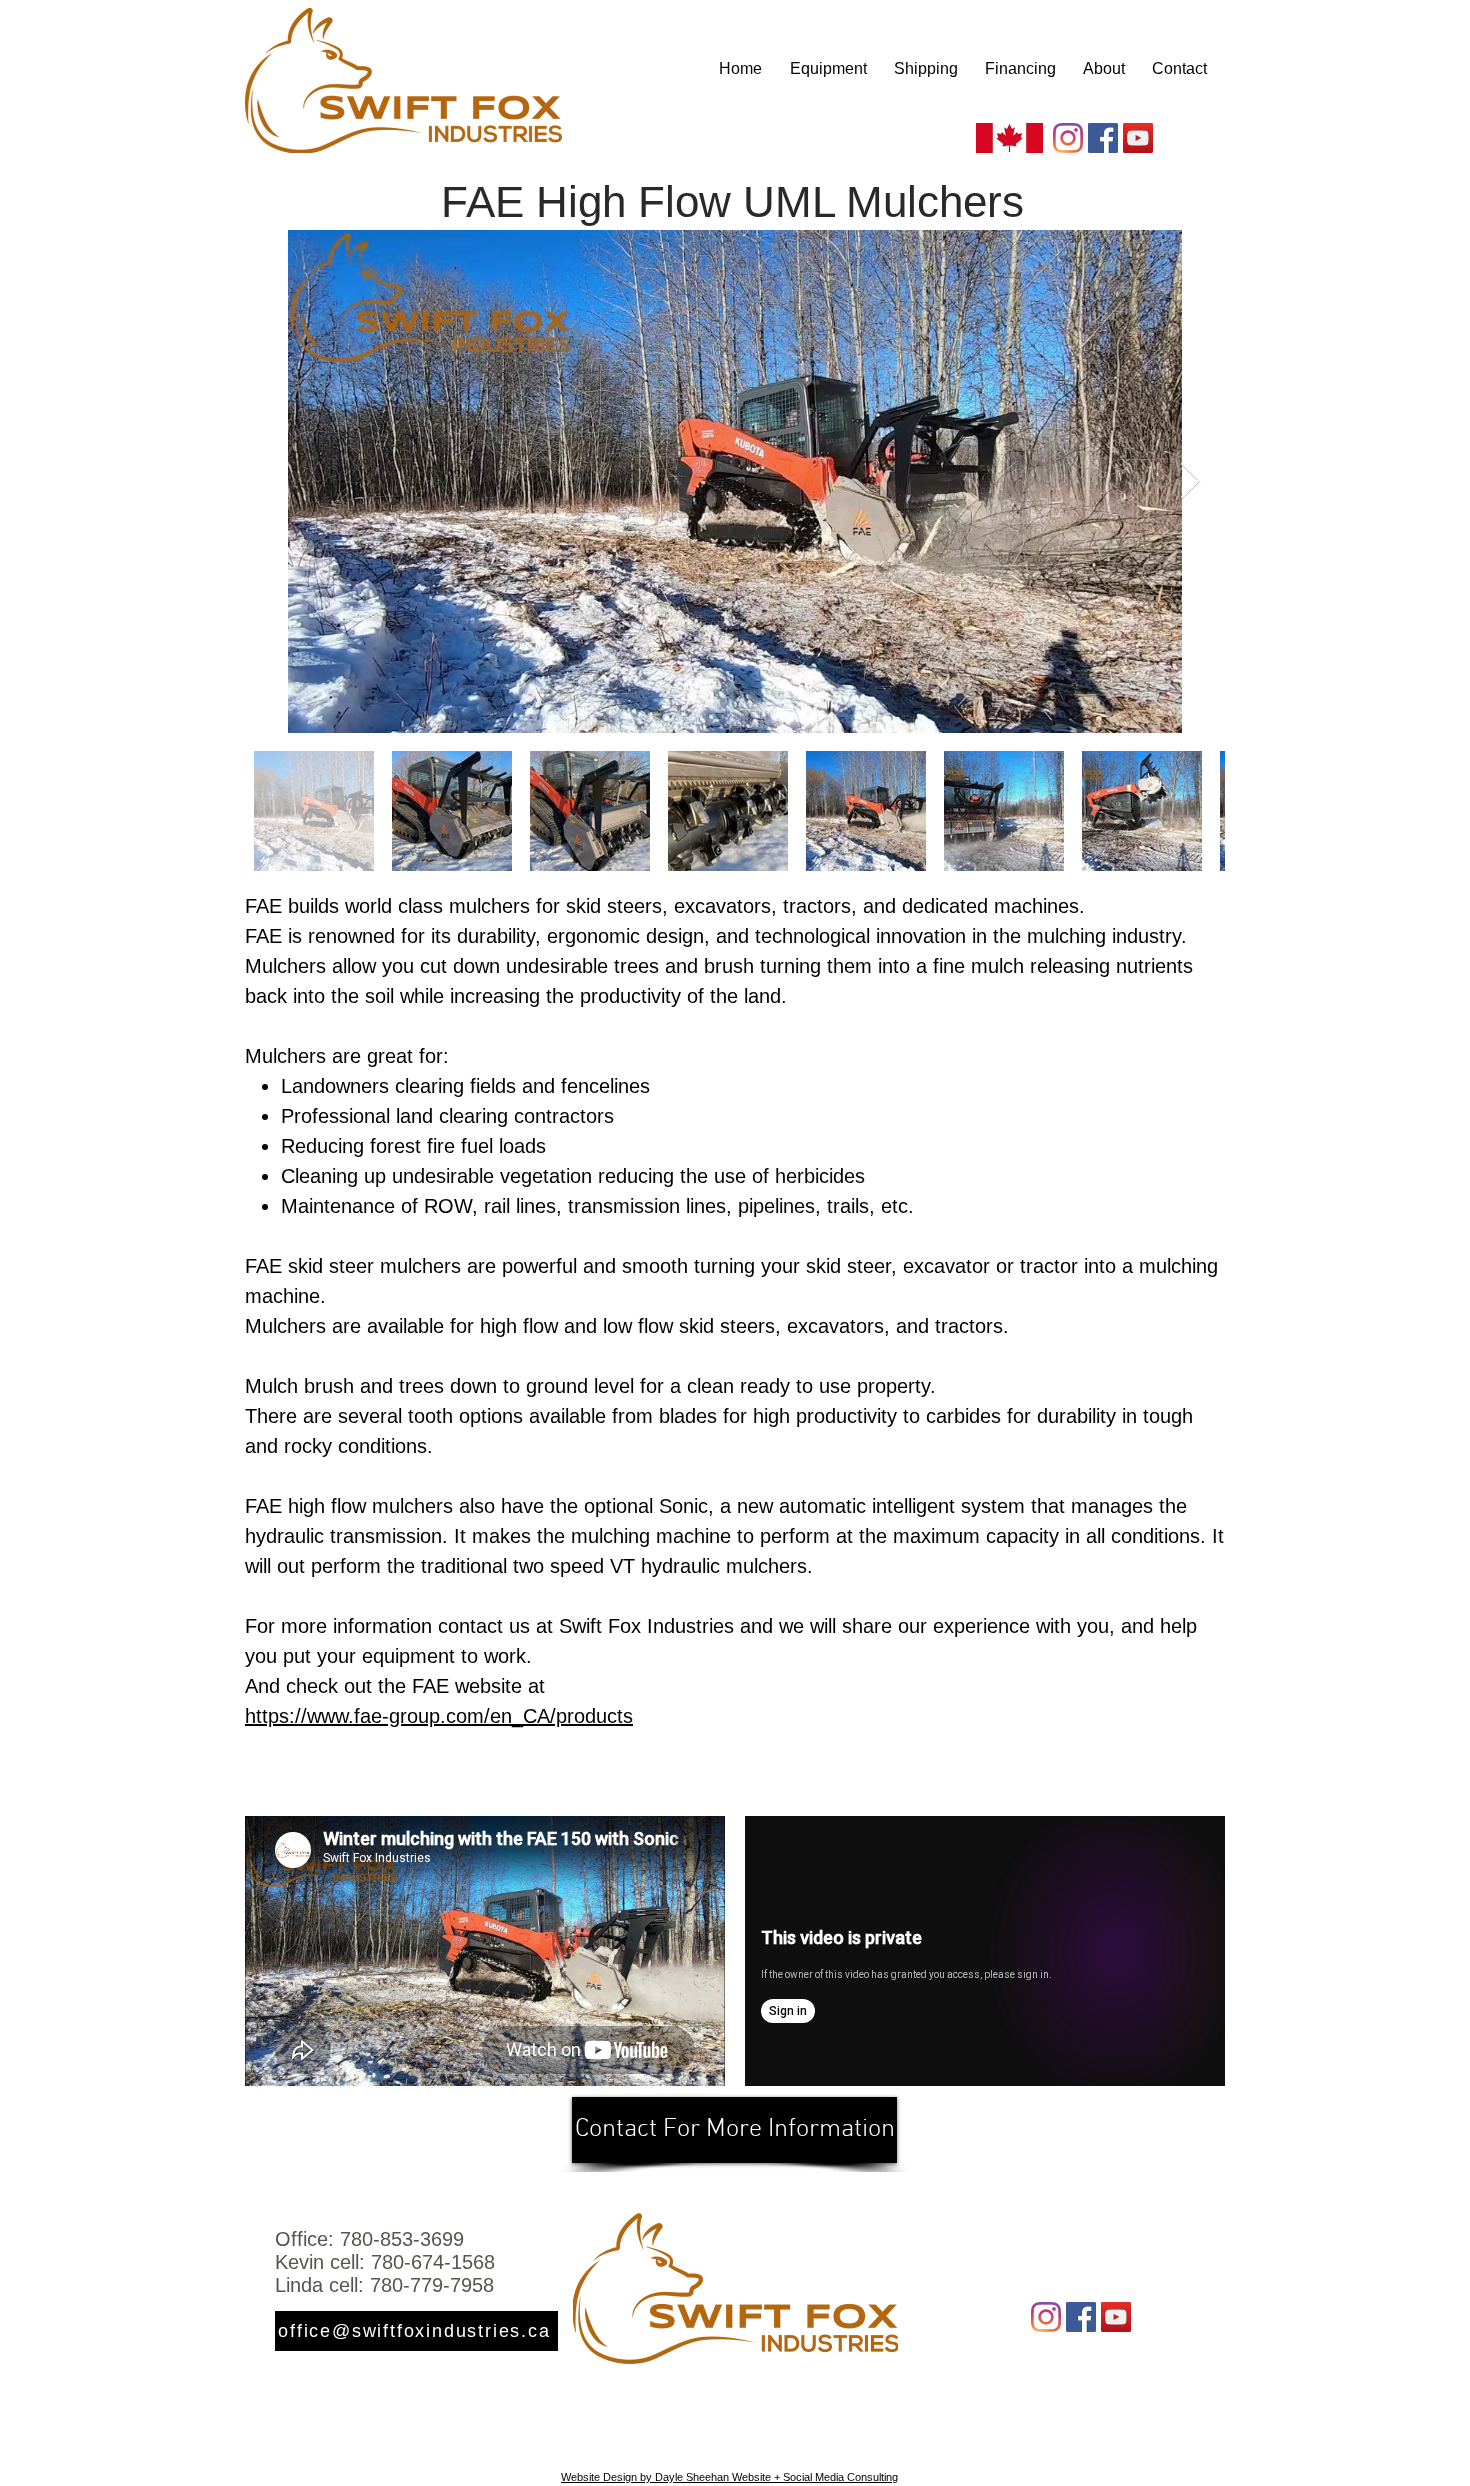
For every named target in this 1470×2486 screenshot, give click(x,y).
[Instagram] (1068, 138)
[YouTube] (1138, 138)
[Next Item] (1190, 481)
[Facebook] (1103, 138)
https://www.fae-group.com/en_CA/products (439, 1716)
